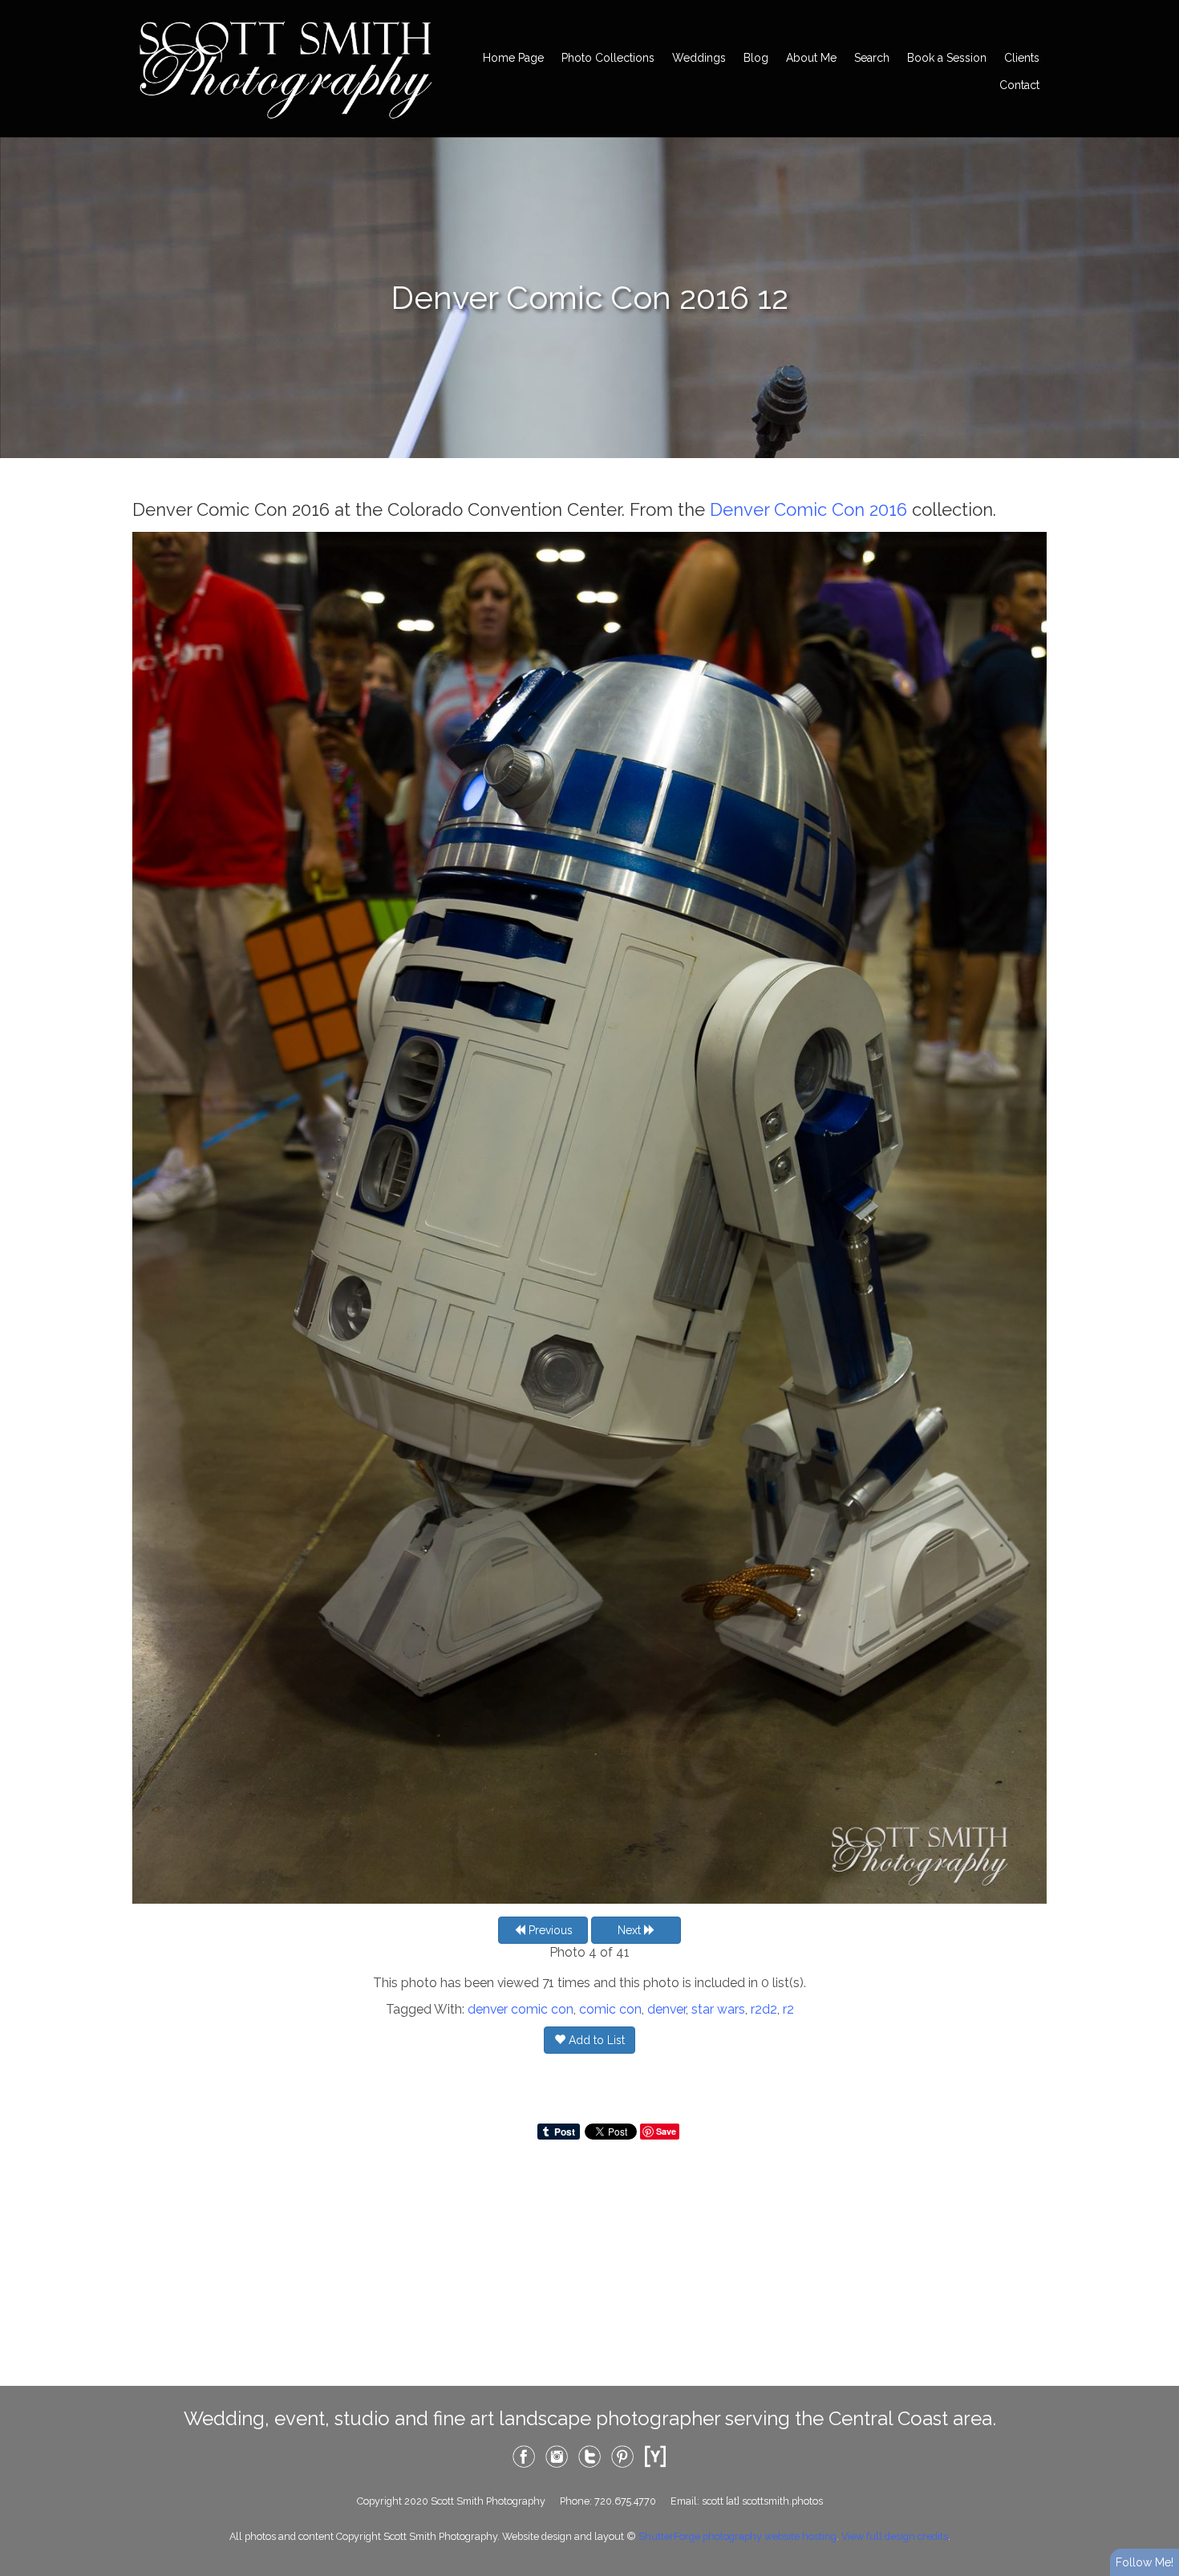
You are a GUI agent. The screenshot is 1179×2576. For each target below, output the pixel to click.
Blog (756, 58)
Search (872, 58)
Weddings (699, 58)
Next (631, 1930)
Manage (1158, 8)
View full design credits (895, 2536)
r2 (788, 2009)
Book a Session (947, 58)
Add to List (595, 2040)
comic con (610, 2009)
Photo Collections (608, 58)
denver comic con (521, 2009)
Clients (1022, 58)
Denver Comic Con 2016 (808, 509)
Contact (1019, 85)
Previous (549, 1930)
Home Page (513, 58)
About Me (811, 58)
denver (666, 2009)
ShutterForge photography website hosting (737, 2536)
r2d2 (764, 2009)
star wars (718, 2009)
